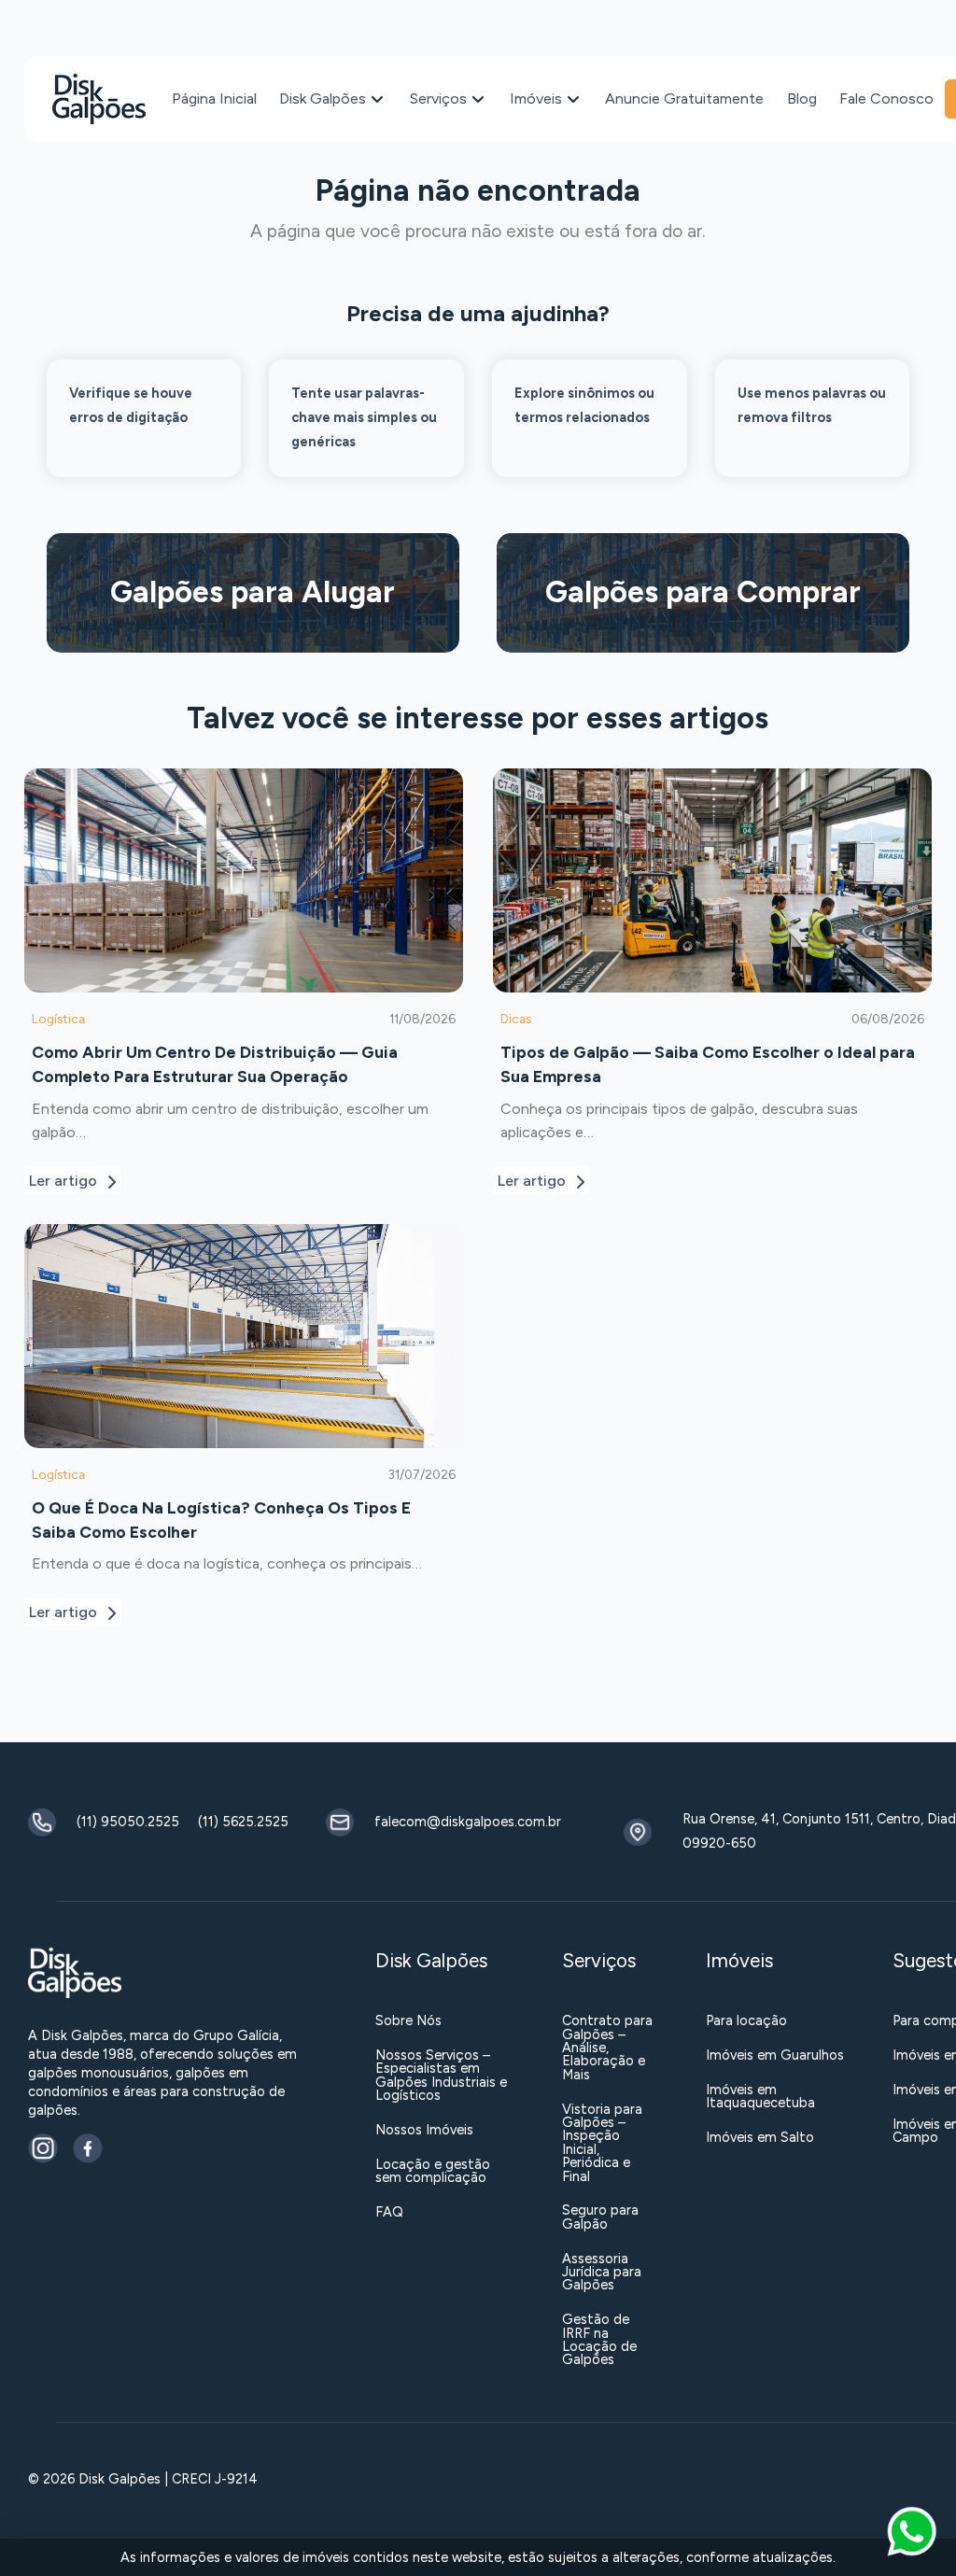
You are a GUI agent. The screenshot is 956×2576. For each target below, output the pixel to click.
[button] (912, 2532)
